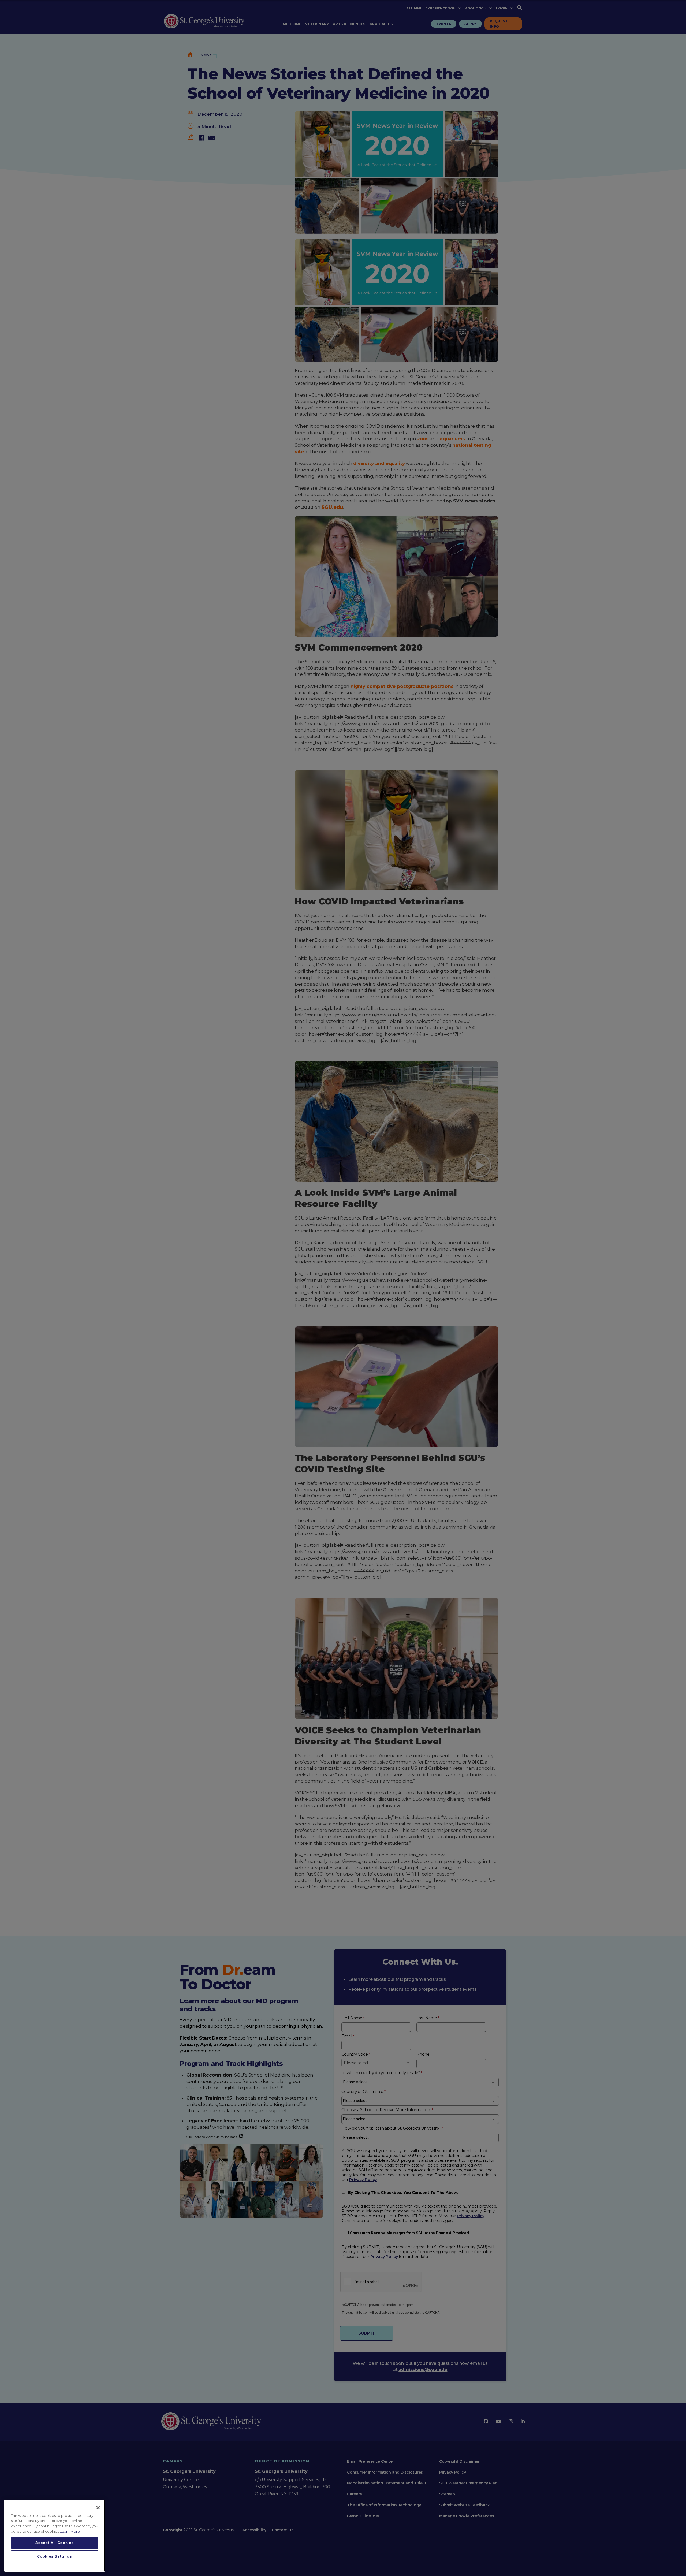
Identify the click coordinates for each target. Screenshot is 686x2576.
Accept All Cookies (55, 2543)
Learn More (70, 2531)
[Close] (98, 2508)
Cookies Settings (55, 2556)
